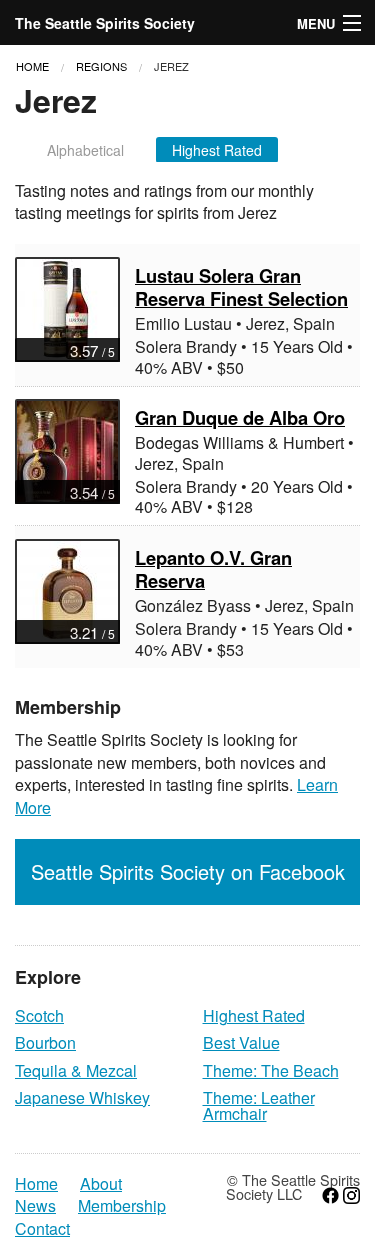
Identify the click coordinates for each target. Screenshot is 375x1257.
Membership (122, 1206)
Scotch (39, 1015)
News (35, 1206)
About (101, 1184)
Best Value (241, 1042)
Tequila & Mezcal (76, 1070)
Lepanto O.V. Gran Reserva (213, 569)
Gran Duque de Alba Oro (240, 417)
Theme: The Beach (271, 1070)
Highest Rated (217, 150)
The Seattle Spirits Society (105, 23)
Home (32, 66)
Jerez (171, 66)
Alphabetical (85, 150)
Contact (42, 1229)
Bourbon (45, 1042)
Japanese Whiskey (82, 1097)
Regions (101, 66)
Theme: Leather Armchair (259, 1105)
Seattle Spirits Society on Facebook (188, 871)
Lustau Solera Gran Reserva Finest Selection (241, 287)
